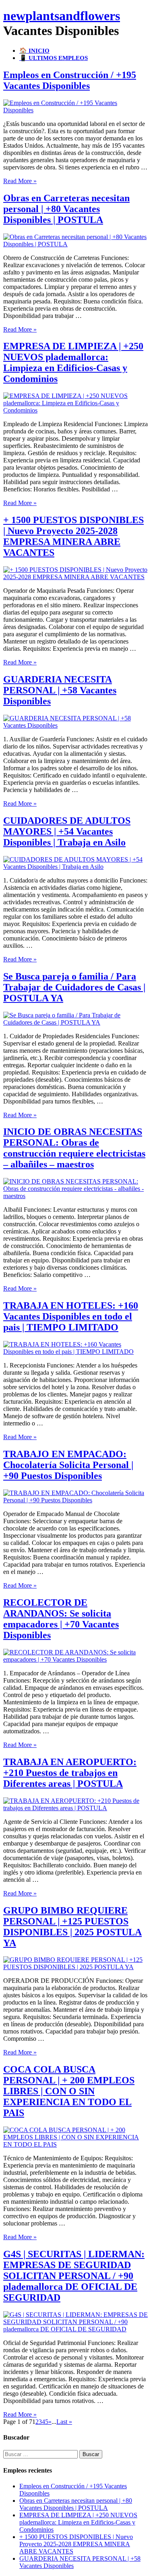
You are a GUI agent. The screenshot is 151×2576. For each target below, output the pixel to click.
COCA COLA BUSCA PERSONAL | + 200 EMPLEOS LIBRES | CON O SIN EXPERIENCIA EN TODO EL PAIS (69, 2091)
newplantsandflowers (62, 16)
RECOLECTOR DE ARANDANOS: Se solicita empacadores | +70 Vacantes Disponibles (61, 1619)
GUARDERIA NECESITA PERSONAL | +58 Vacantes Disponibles (60, 690)
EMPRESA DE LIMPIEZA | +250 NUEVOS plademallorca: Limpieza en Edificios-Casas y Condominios (73, 362)
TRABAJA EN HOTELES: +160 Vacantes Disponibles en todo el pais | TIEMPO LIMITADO (71, 1316)
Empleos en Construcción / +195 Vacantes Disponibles (70, 80)
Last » (64, 2422)
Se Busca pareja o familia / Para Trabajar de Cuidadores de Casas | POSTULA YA (74, 987)
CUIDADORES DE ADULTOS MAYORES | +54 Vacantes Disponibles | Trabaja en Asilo (67, 831)
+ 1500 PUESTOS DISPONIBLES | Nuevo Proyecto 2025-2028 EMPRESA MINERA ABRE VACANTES (73, 536)
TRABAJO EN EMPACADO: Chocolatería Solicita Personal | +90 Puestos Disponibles (68, 1465)
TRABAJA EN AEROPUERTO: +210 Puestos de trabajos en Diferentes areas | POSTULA (70, 1773)
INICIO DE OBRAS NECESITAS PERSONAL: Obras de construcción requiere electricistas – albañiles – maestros (74, 1148)
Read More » (20, 181)
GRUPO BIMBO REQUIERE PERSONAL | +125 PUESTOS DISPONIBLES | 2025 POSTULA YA (72, 1927)
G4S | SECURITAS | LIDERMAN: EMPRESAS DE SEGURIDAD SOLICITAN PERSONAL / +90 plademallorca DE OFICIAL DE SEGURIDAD (74, 2276)
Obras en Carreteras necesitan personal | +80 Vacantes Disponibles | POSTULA (66, 209)
